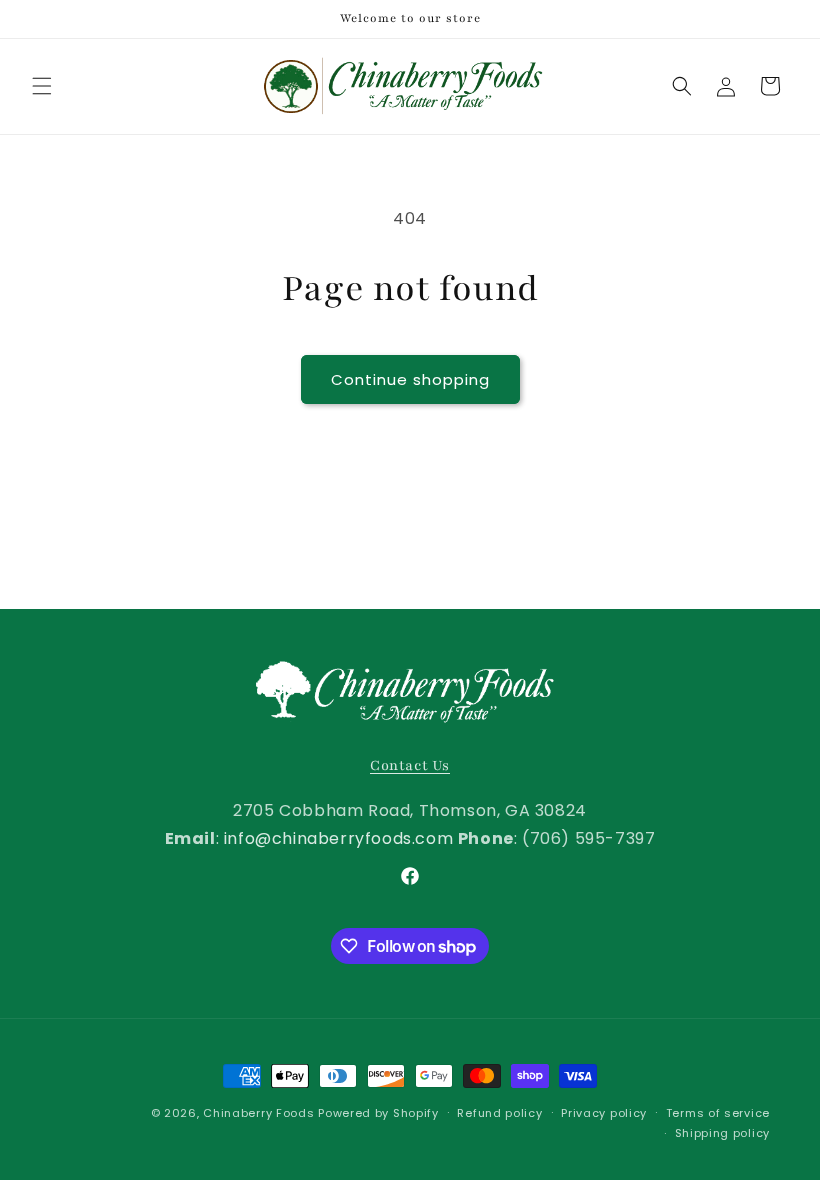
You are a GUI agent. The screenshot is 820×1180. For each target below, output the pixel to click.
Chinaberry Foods (258, 1113)
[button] (42, 86)
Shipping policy (723, 1133)
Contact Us (410, 765)
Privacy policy (604, 1113)
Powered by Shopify (378, 1113)
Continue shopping (410, 379)
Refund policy (499, 1113)
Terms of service (718, 1113)
